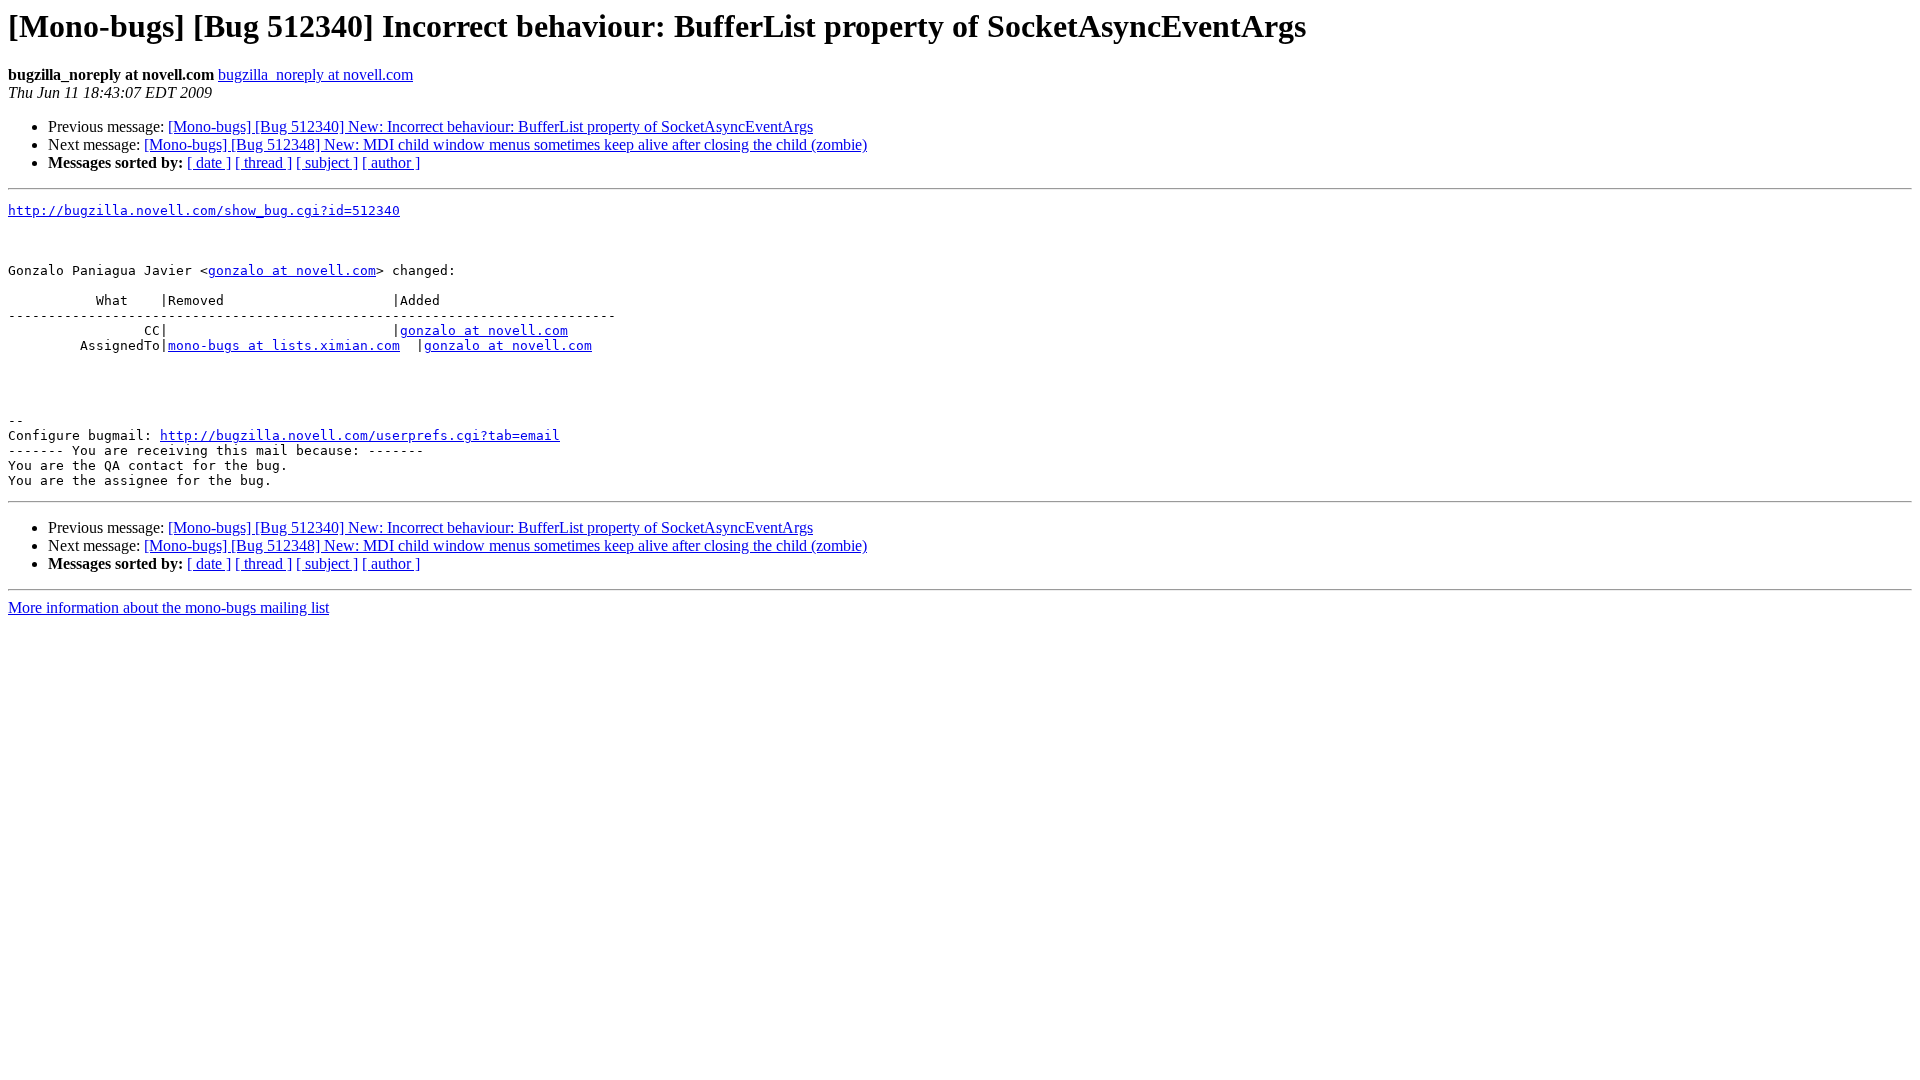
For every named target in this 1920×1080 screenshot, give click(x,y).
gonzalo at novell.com (292, 270)
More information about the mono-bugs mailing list (168, 607)
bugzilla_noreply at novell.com (315, 74)
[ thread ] (263, 162)
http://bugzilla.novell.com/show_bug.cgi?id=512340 (204, 210)
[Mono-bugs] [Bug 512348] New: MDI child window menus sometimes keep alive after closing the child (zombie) (505, 144)
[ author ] (391, 162)
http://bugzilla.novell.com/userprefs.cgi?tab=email (360, 435)
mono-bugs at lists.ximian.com (284, 345)
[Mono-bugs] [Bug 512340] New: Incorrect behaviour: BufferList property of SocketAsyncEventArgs (490, 126)
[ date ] (209, 162)
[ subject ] (327, 162)
